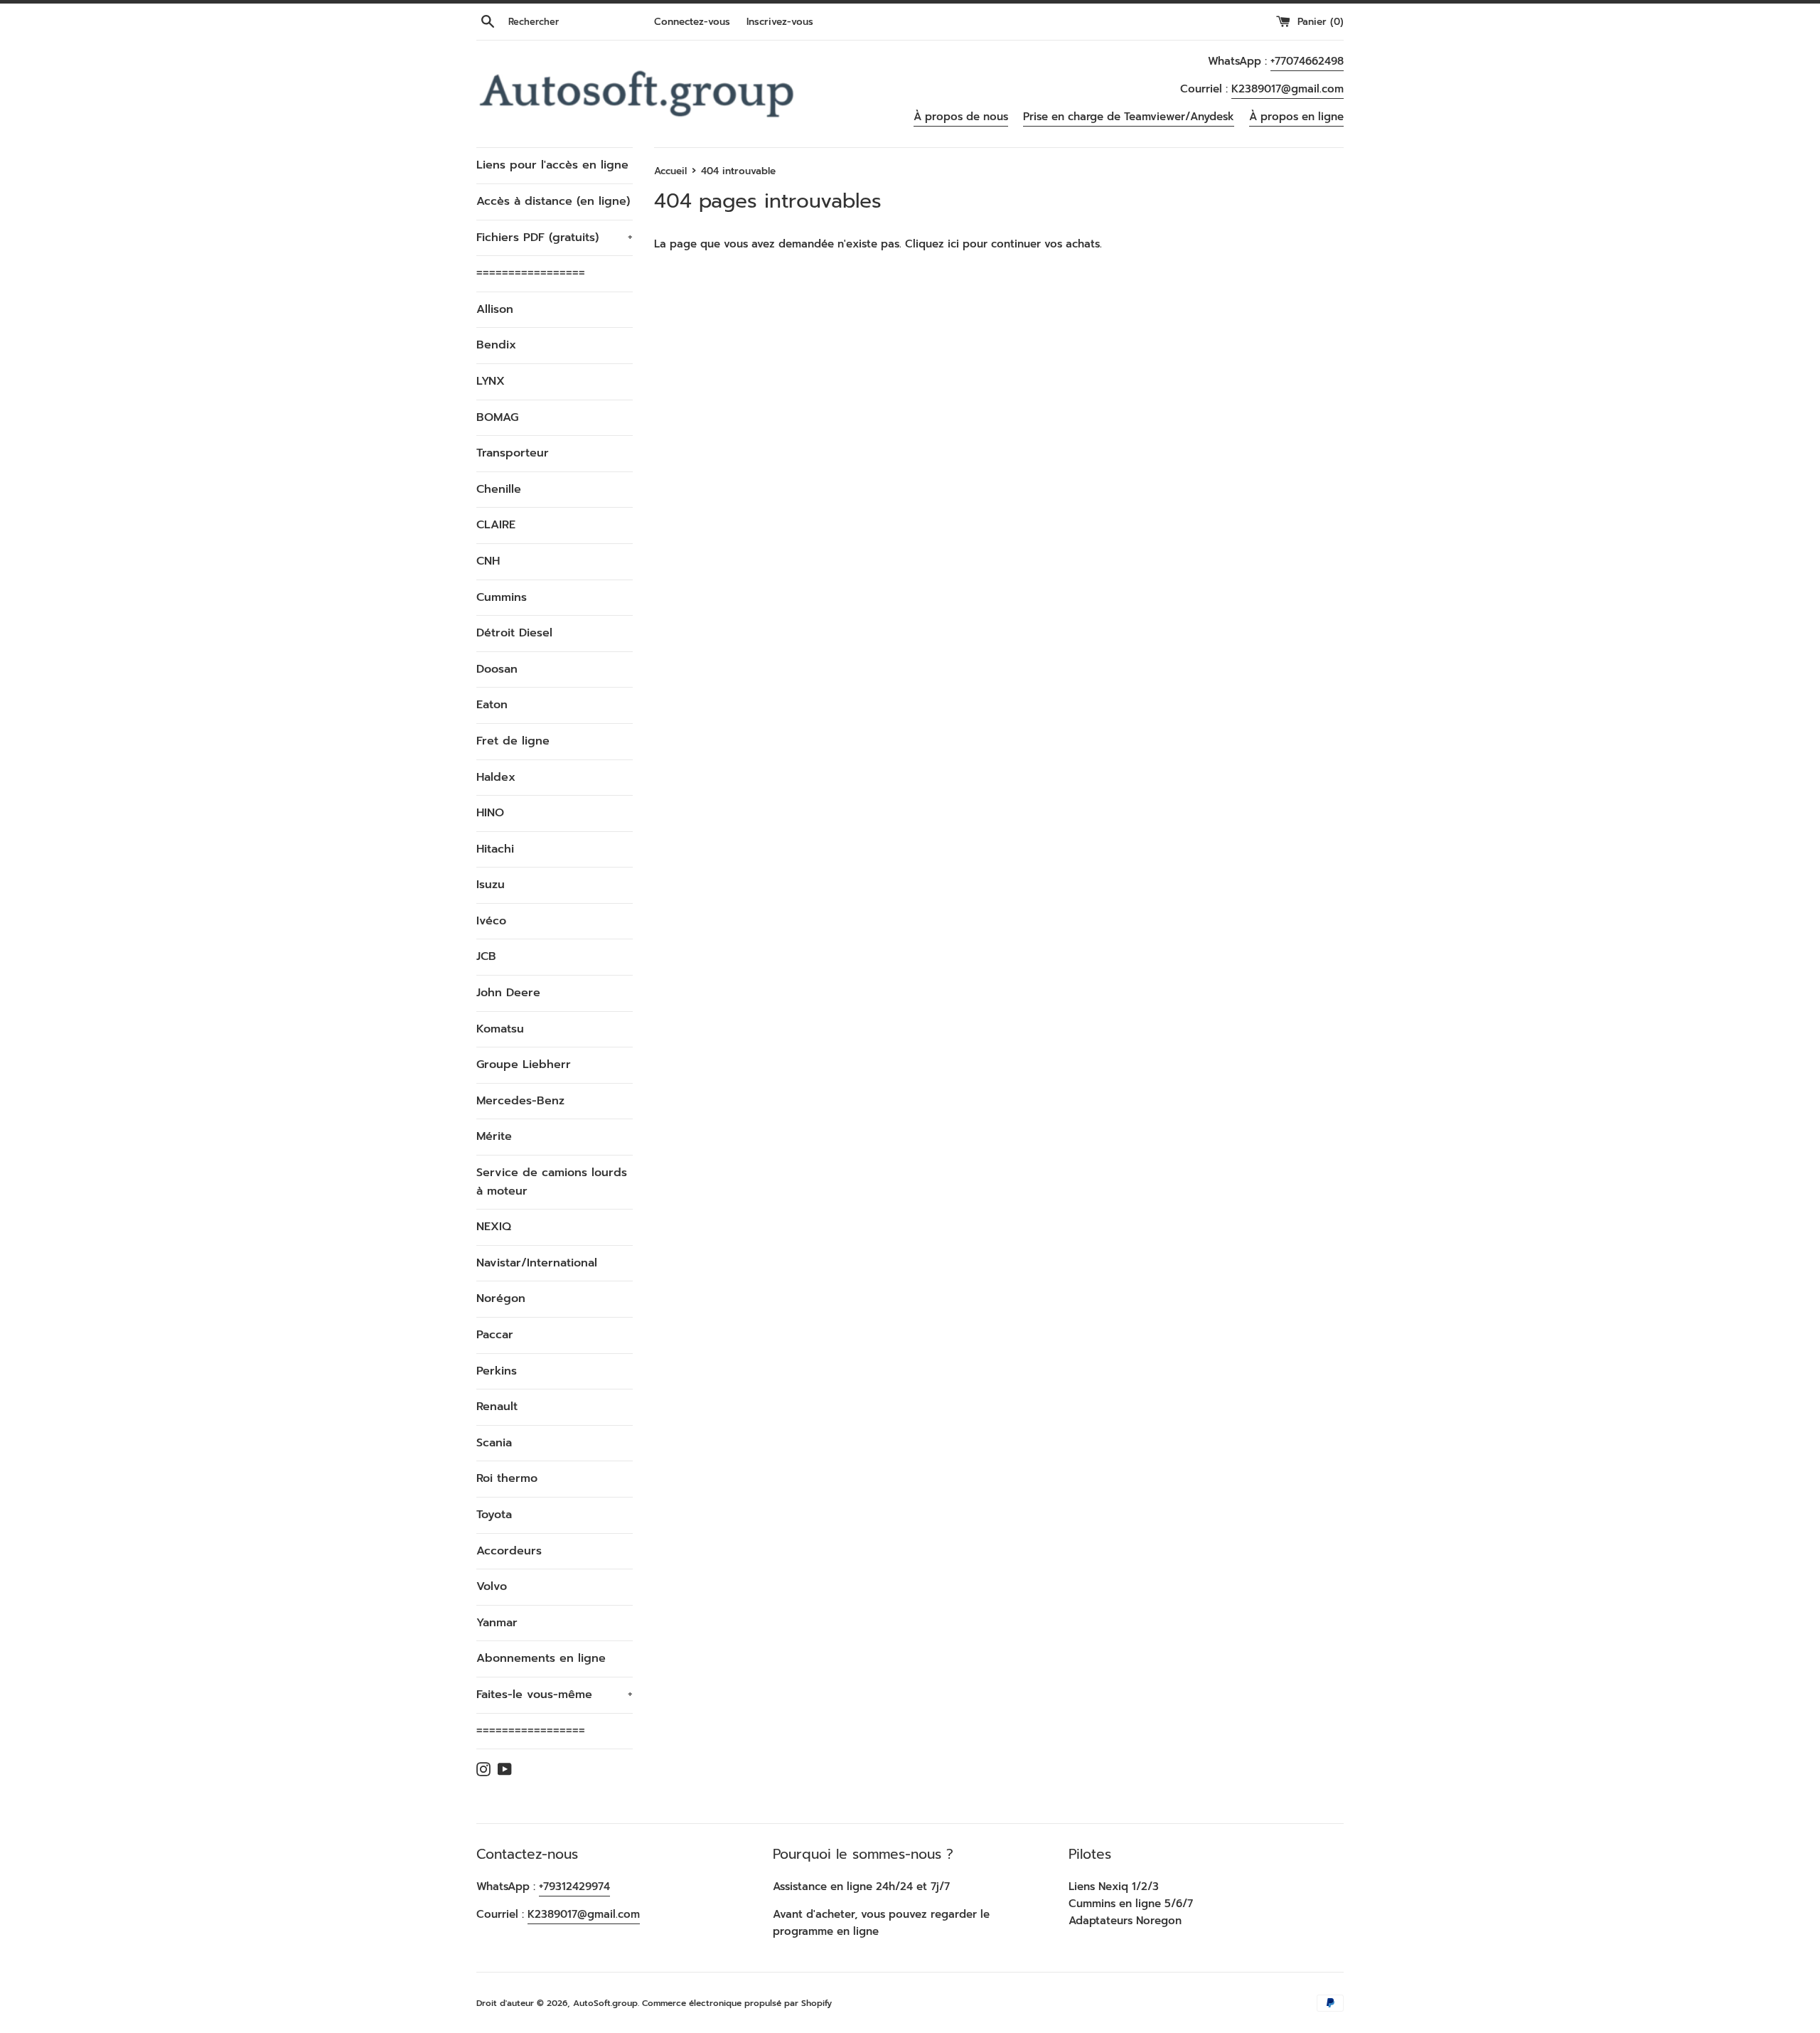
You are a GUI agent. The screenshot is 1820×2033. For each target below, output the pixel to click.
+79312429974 (574, 1887)
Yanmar (497, 1623)
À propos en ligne (1296, 117)
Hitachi (495, 849)
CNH (488, 561)
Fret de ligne (513, 741)
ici (953, 244)
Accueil (670, 171)
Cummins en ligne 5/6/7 (1131, 1904)
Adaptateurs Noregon (1125, 1921)
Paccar (495, 1335)
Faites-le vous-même (555, 1695)
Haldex (496, 777)
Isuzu (491, 885)
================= (531, 273)
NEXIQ (494, 1227)
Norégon (501, 1298)
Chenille (499, 489)
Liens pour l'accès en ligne (552, 165)
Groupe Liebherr (524, 1064)
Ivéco (491, 921)
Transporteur (513, 453)
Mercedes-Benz (520, 1101)
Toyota (494, 1515)
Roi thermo (507, 1478)
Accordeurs (509, 1551)
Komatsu (500, 1029)
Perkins (497, 1371)
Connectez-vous (692, 22)
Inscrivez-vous (780, 22)
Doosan (497, 669)
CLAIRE (496, 525)
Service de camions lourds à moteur (552, 1182)
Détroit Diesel (514, 633)
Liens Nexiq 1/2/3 (1114, 1887)
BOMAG (497, 417)
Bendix (496, 345)
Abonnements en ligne (541, 1658)
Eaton (492, 705)
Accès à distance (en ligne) (553, 201)
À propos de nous (961, 117)
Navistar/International (537, 1263)
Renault (497, 1407)
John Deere (508, 993)
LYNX (491, 381)
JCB (486, 956)
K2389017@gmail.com (1288, 89)
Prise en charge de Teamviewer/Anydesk (1129, 117)
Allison (495, 309)
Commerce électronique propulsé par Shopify (737, 2003)
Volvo (492, 1586)
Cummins (502, 597)
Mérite (494, 1136)
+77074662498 (1307, 61)
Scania (494, 1443)
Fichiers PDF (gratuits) (555, 238)
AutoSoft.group (605, 2003)
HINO (490, 813)
